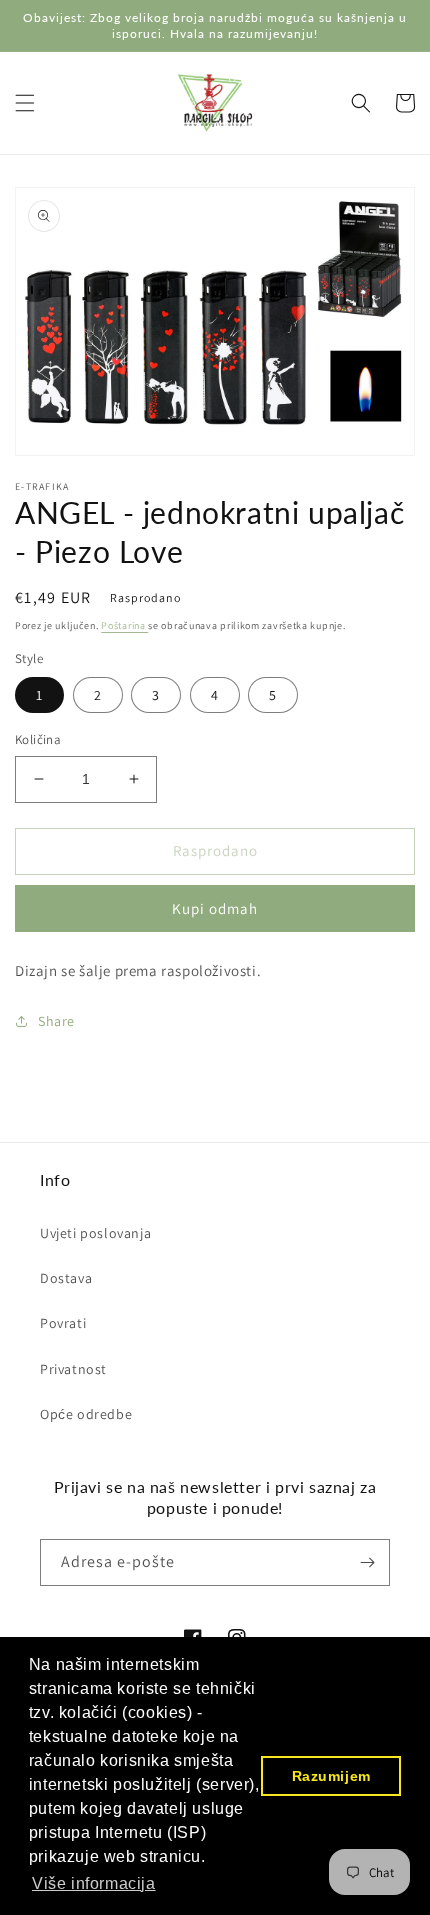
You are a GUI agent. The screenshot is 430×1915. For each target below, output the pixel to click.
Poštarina (124, 625)
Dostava (66, 1278)
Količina (38, 739)
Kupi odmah (215, 908)
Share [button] (56, 1021)
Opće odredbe (86, 1414)
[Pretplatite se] (367, 1562)
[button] (25, 103)
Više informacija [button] (94, 1883)
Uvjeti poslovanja (95, 1233)
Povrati (63, 1323)
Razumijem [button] (331, 1776)
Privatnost (73, 1369)
